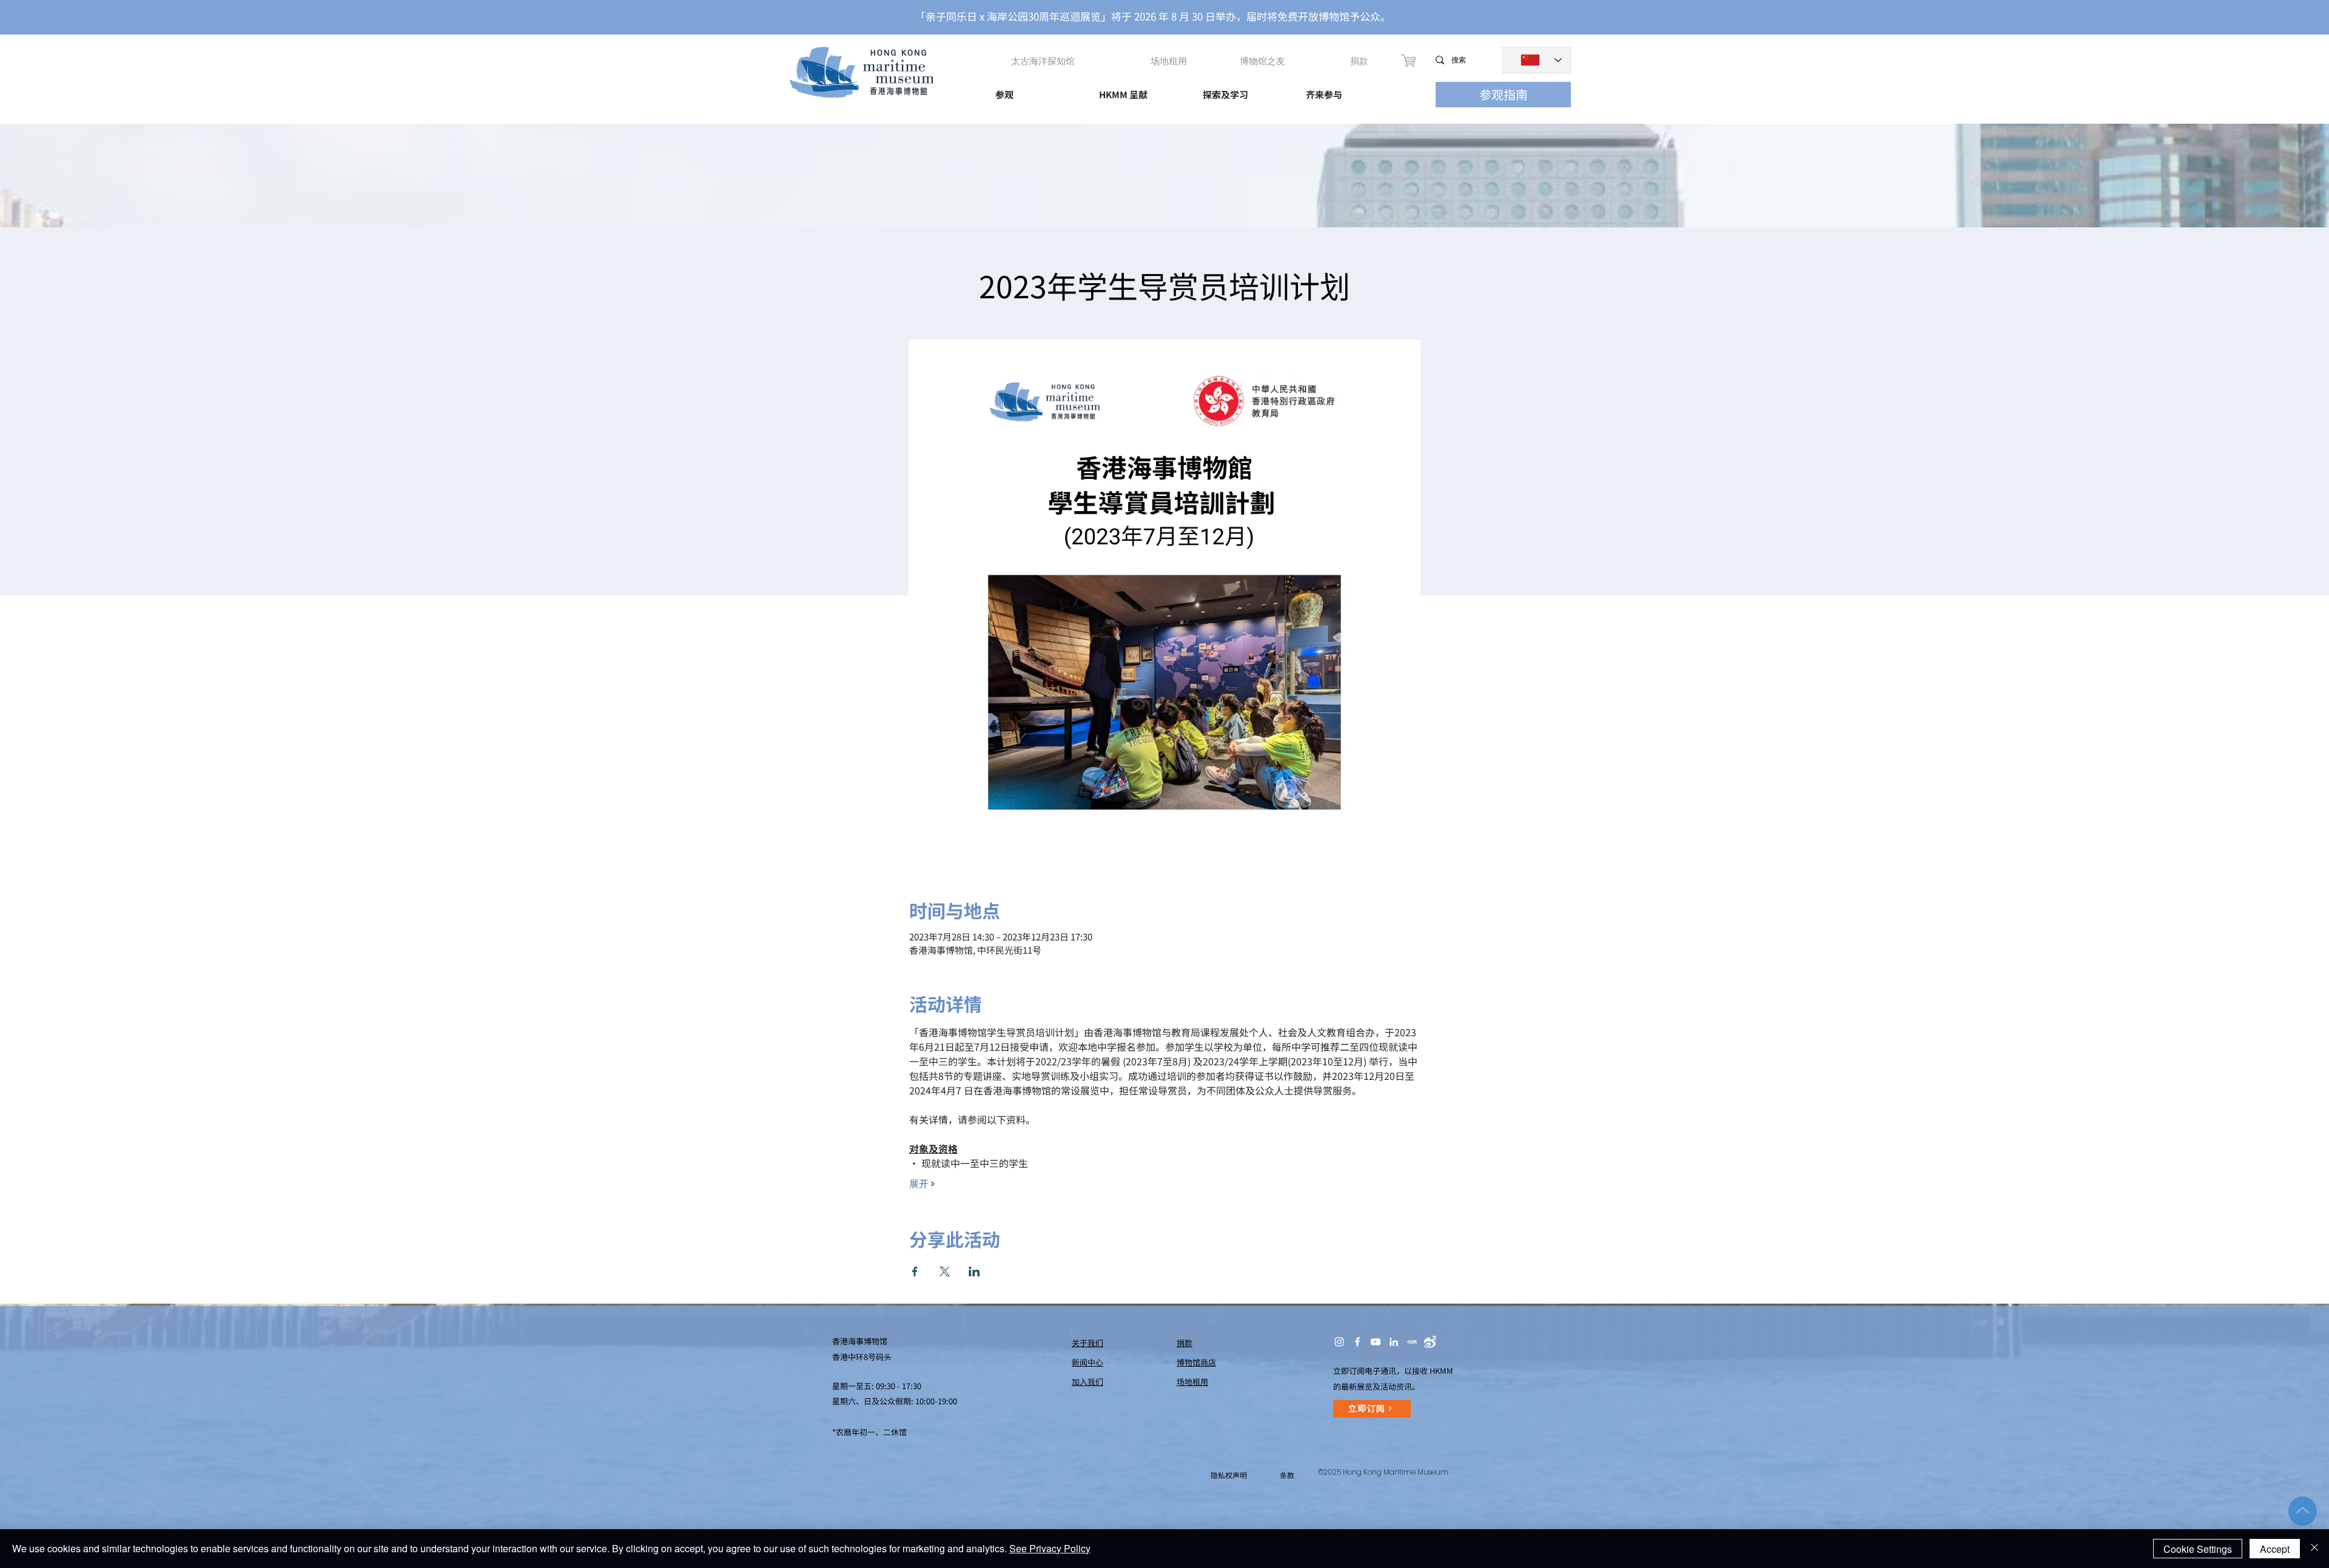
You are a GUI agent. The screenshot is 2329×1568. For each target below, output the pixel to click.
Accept (2275, 1549)
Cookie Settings (2198, 1549)
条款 (1287, 1475)
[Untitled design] (1412, 1342)
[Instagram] (1339, 1342)
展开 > (922, 1184)
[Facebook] (1357, 1342)
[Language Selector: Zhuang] (1536, 60)
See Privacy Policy (1050, 1548)
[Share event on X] (945, 1271)
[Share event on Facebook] (915, 1271)
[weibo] (1430, 1342)
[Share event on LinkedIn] (974, 1271)
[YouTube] (1376, 1342)
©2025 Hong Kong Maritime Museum (1383, 1472)
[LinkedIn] (1394, 1342)
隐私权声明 (1229, 1475)
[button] (1036, 89)
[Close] (2314, 1549)
